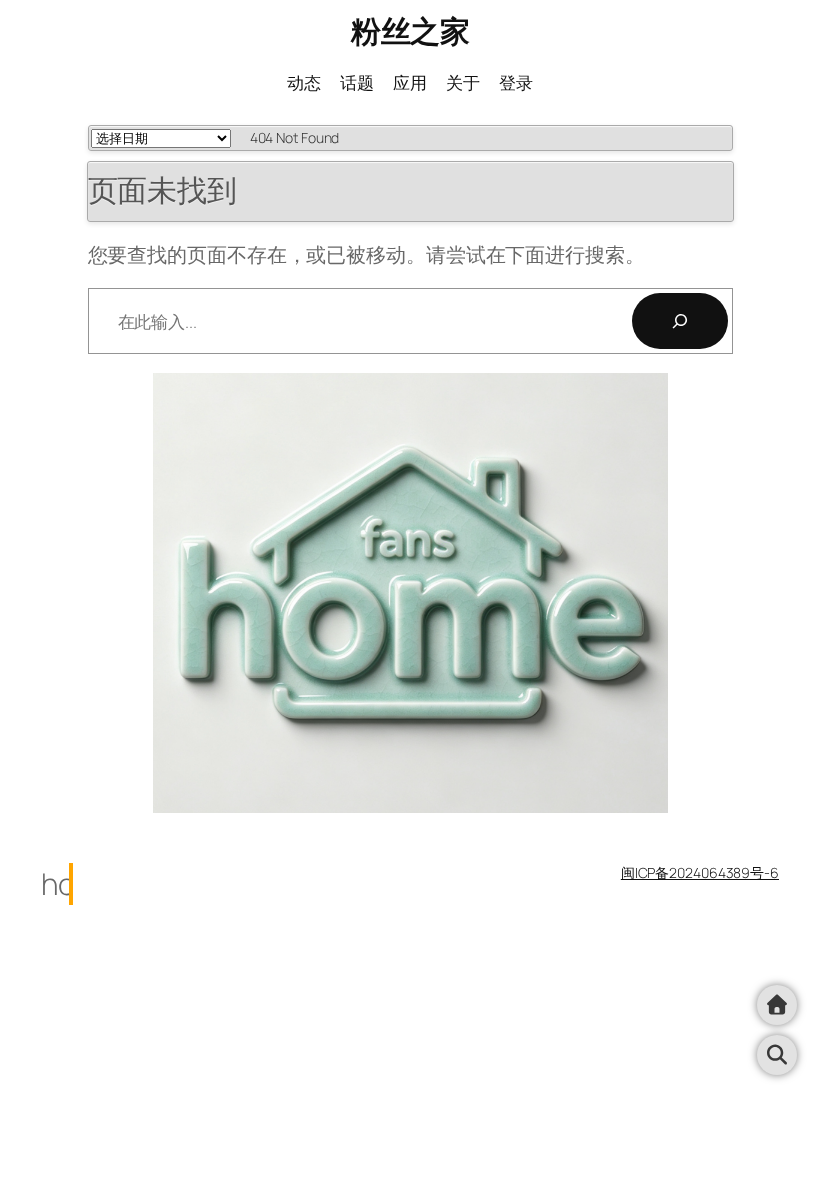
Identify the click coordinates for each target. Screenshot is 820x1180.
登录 (516, 82)
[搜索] (680, 321)
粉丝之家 (410, 30)
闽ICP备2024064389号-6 (700, 872)
